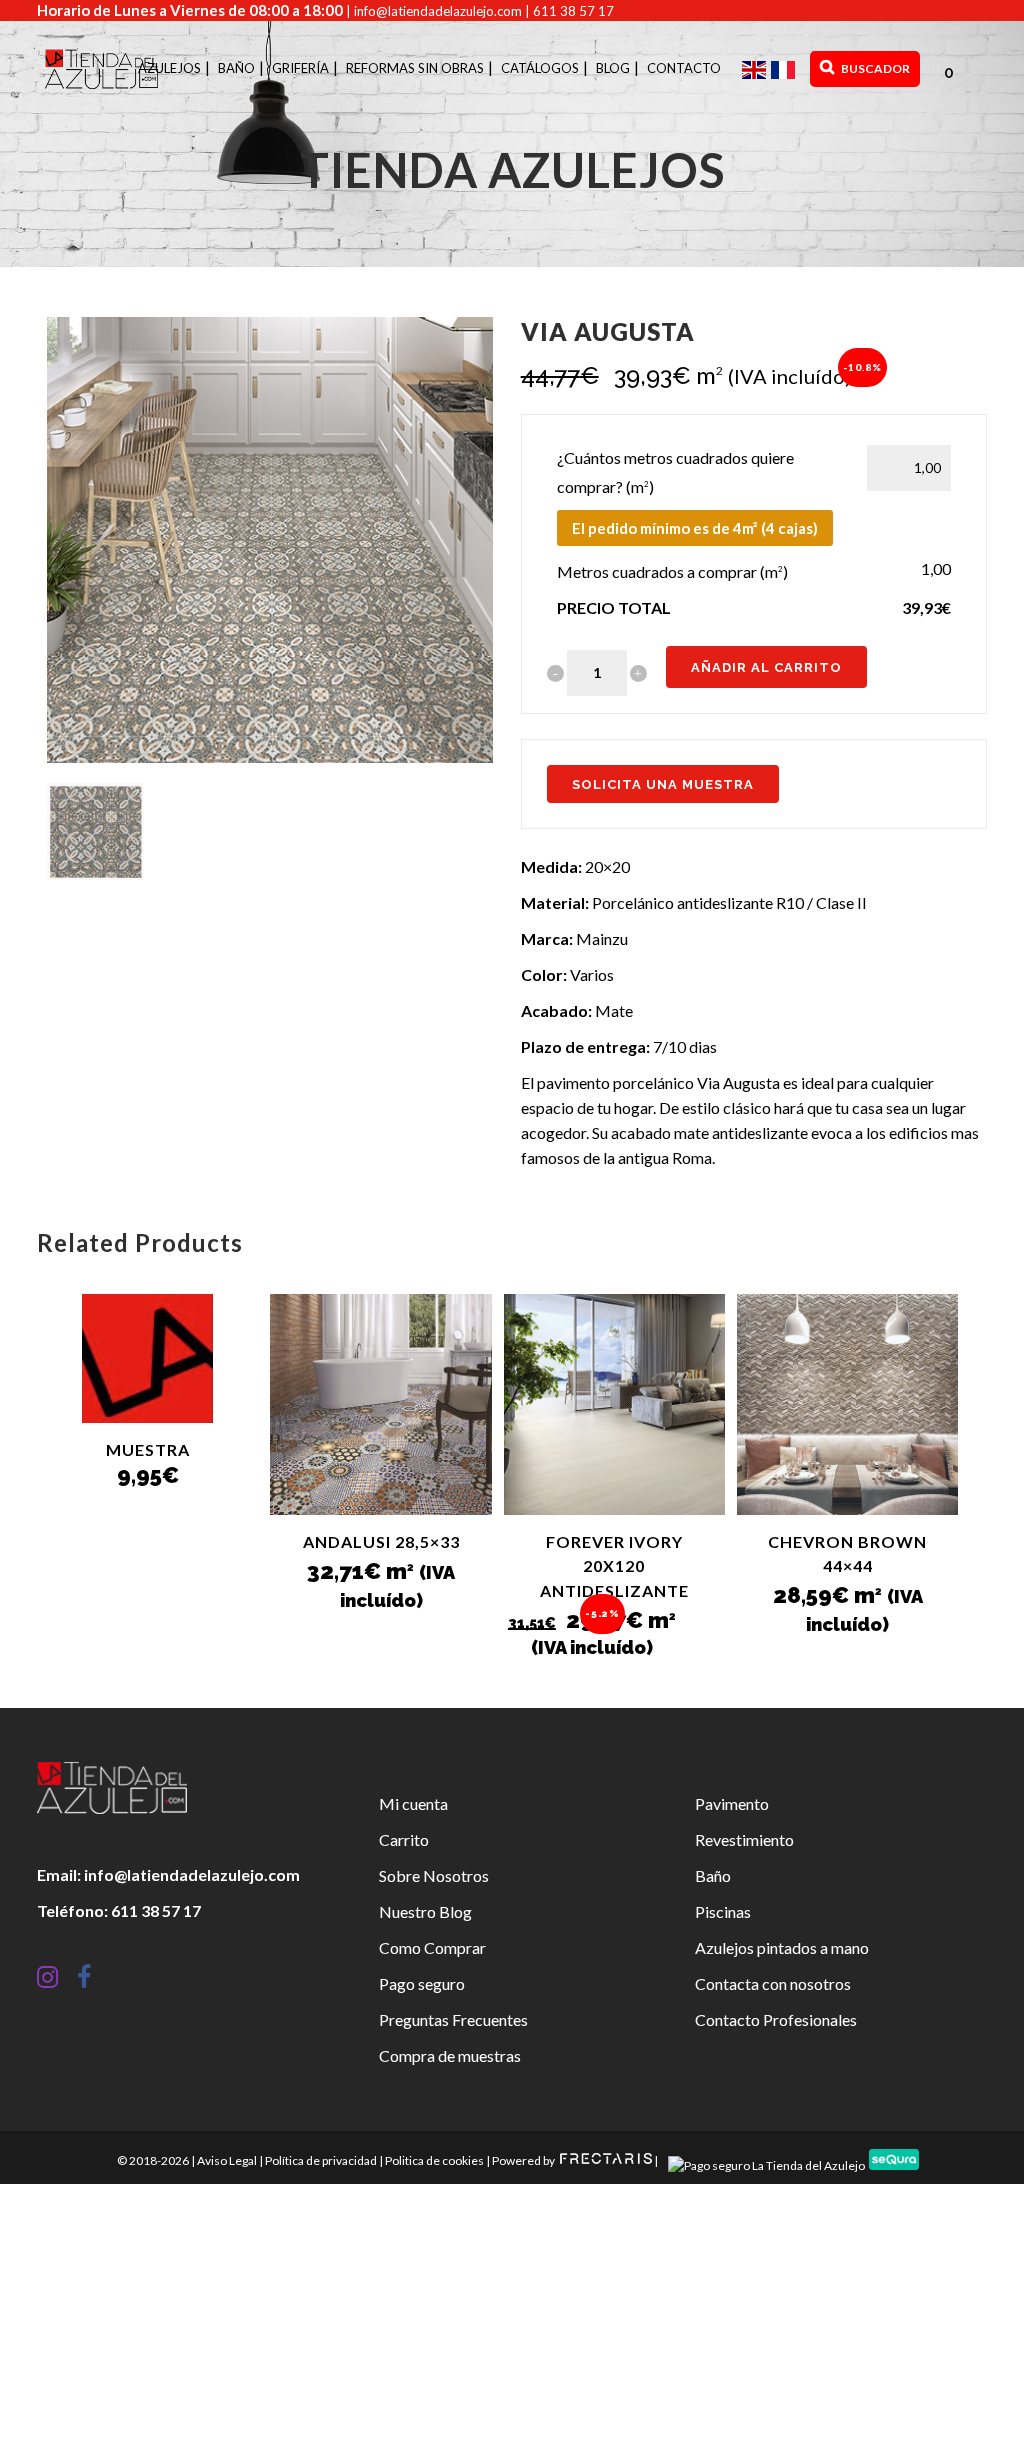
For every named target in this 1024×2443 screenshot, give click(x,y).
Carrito (404, 1839)
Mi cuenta (413, 1803)
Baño (713, 1875)
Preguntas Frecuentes (453, 2019)
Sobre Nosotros (434, 1875)
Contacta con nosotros (773, 1983)
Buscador (874, 68)
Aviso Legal (227, 2160)
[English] (756, 68)
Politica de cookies (434, 2160)
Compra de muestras (450, 2055)
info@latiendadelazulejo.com (438, 11)
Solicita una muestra (663, 784)
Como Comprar (432, 1947)
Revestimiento (744, 1839)
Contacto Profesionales (776, 2019)
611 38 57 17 (573, 11)
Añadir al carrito (766, 667)
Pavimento (732, 1803)
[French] (785, 68)
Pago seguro (422, 1983)
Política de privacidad (321, 2160)
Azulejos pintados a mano (782, 1947)
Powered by (524, 2160)
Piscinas (723, 1911)
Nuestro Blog (425, 1911)
